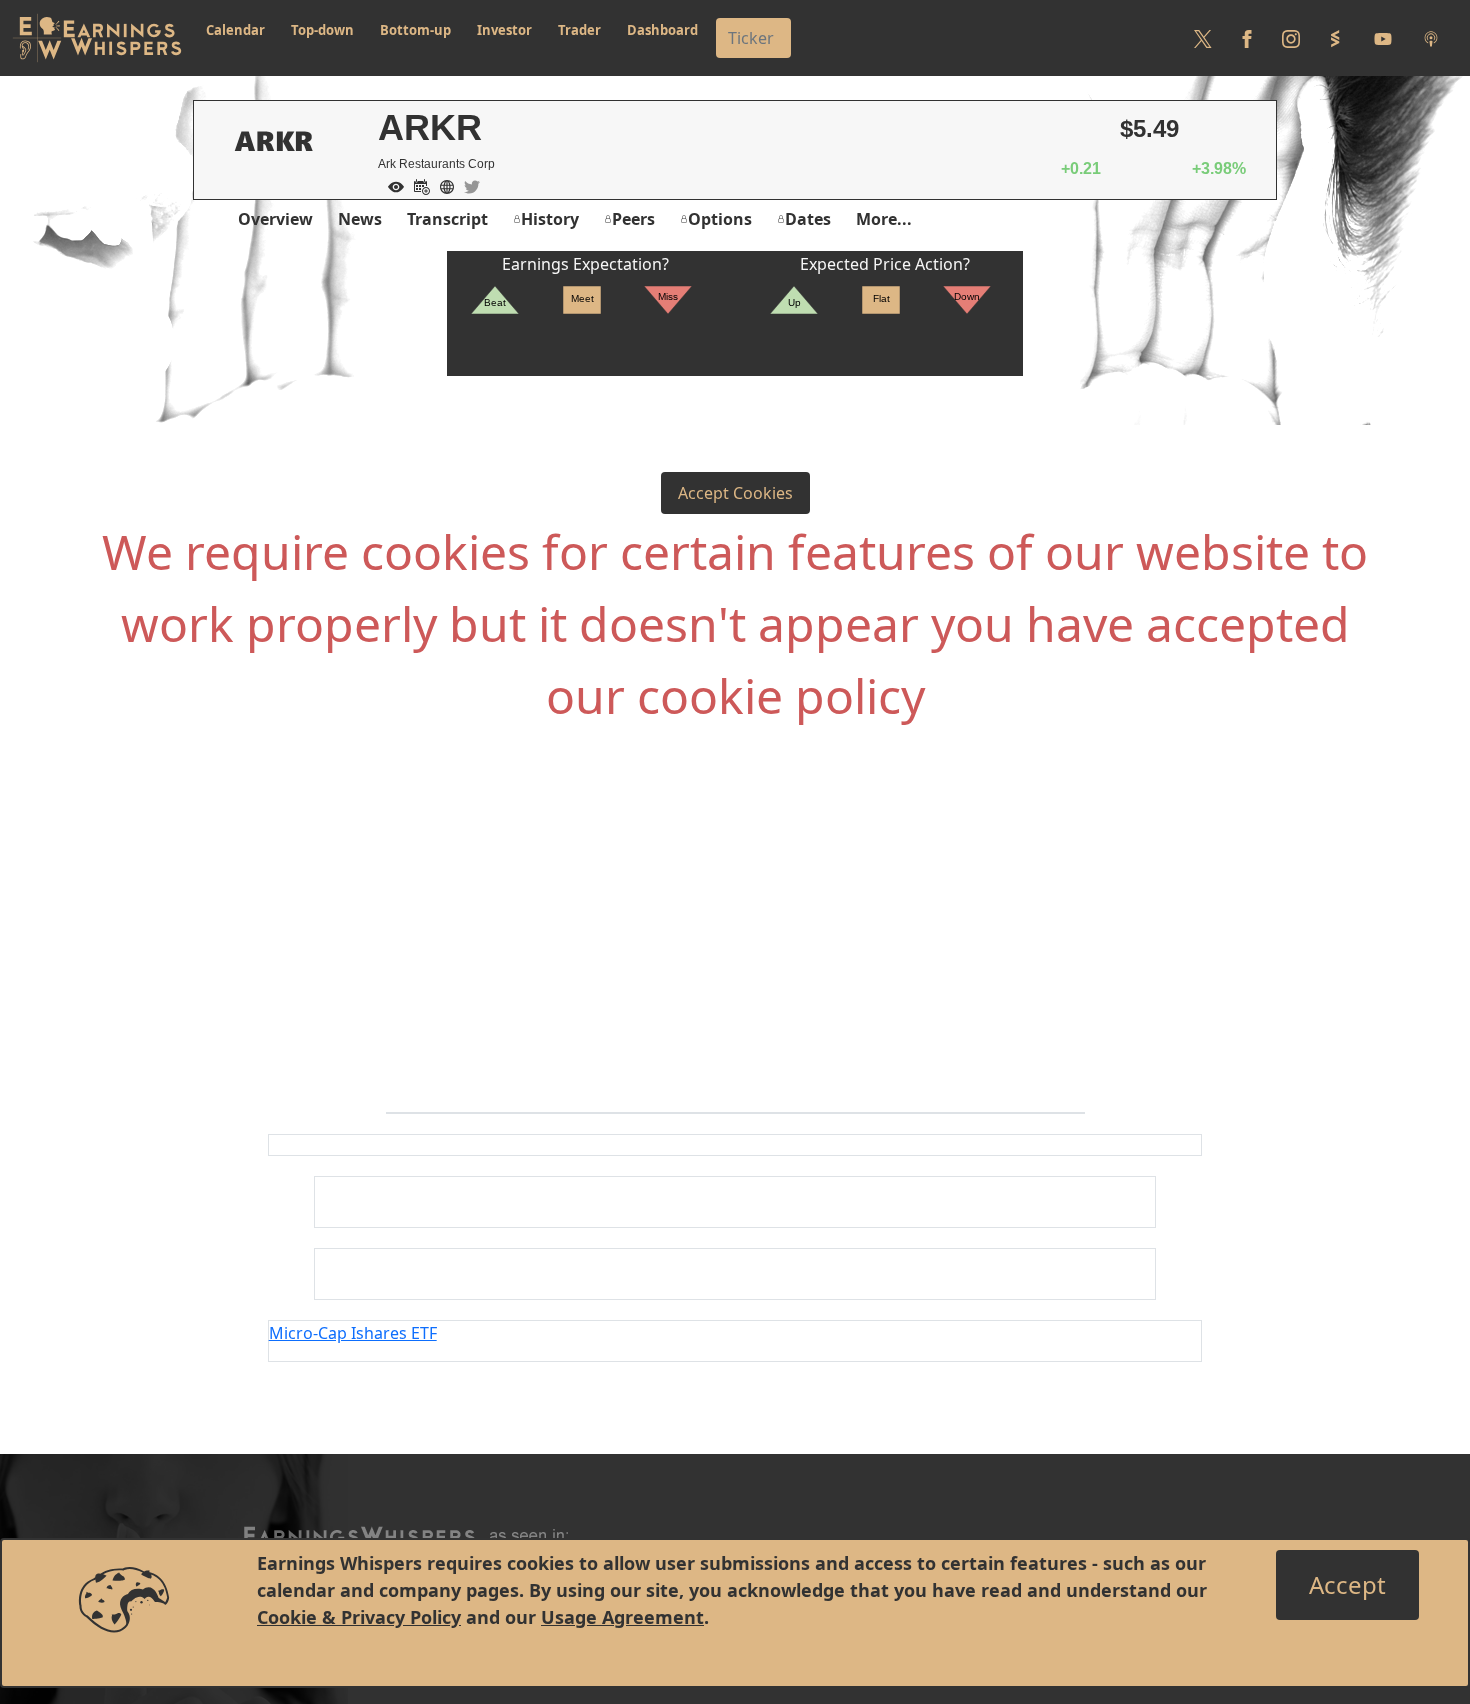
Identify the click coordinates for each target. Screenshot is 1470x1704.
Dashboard (662, 30)
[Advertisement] (735, 952)
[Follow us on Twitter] (1203, 38)
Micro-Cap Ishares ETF (353, 1333)
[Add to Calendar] (417, 185)
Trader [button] (579, 30)
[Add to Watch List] (391, 185)
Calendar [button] (235, 30)
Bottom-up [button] (415, 30)
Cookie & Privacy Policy (359, 1617)
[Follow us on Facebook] (1247, 38)
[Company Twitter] (467, 185)
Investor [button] (504, 30)
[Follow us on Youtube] (1383, 38)
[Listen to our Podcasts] (1431, 38)
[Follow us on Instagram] (1291, 38)
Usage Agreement (622, 1617)
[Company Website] (442, 185)
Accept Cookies (735, 493)
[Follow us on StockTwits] (1335, 38)
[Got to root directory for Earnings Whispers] (97, 38)
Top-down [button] (322, 30)
